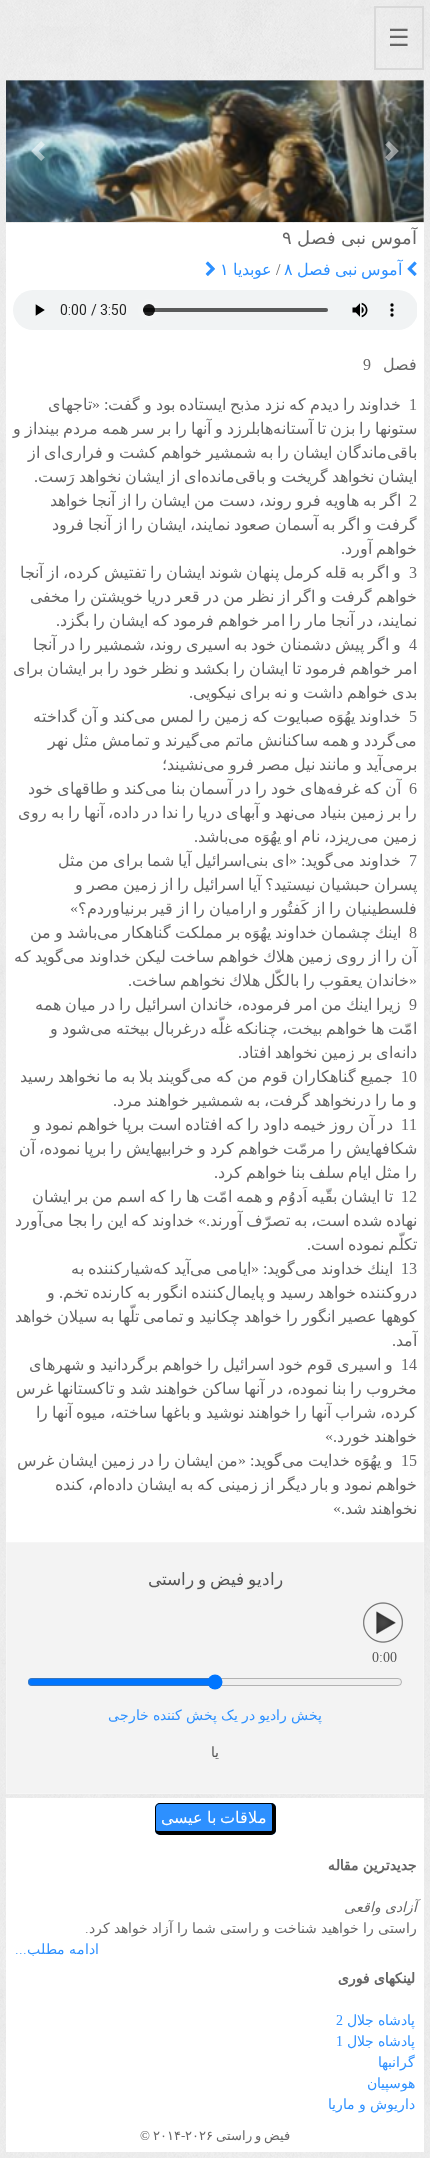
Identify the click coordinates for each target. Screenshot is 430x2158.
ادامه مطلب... (57, 1949)
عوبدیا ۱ (244, 269)
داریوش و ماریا (371, 2104)
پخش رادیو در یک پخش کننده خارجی (215, 1715)
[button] (37, 151)
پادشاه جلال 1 (375, 2041)
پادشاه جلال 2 (375, 2020)
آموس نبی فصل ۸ (345, 269)
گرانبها (396, 2062)
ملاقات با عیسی (214, 1817)
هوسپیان (391, 2083)
